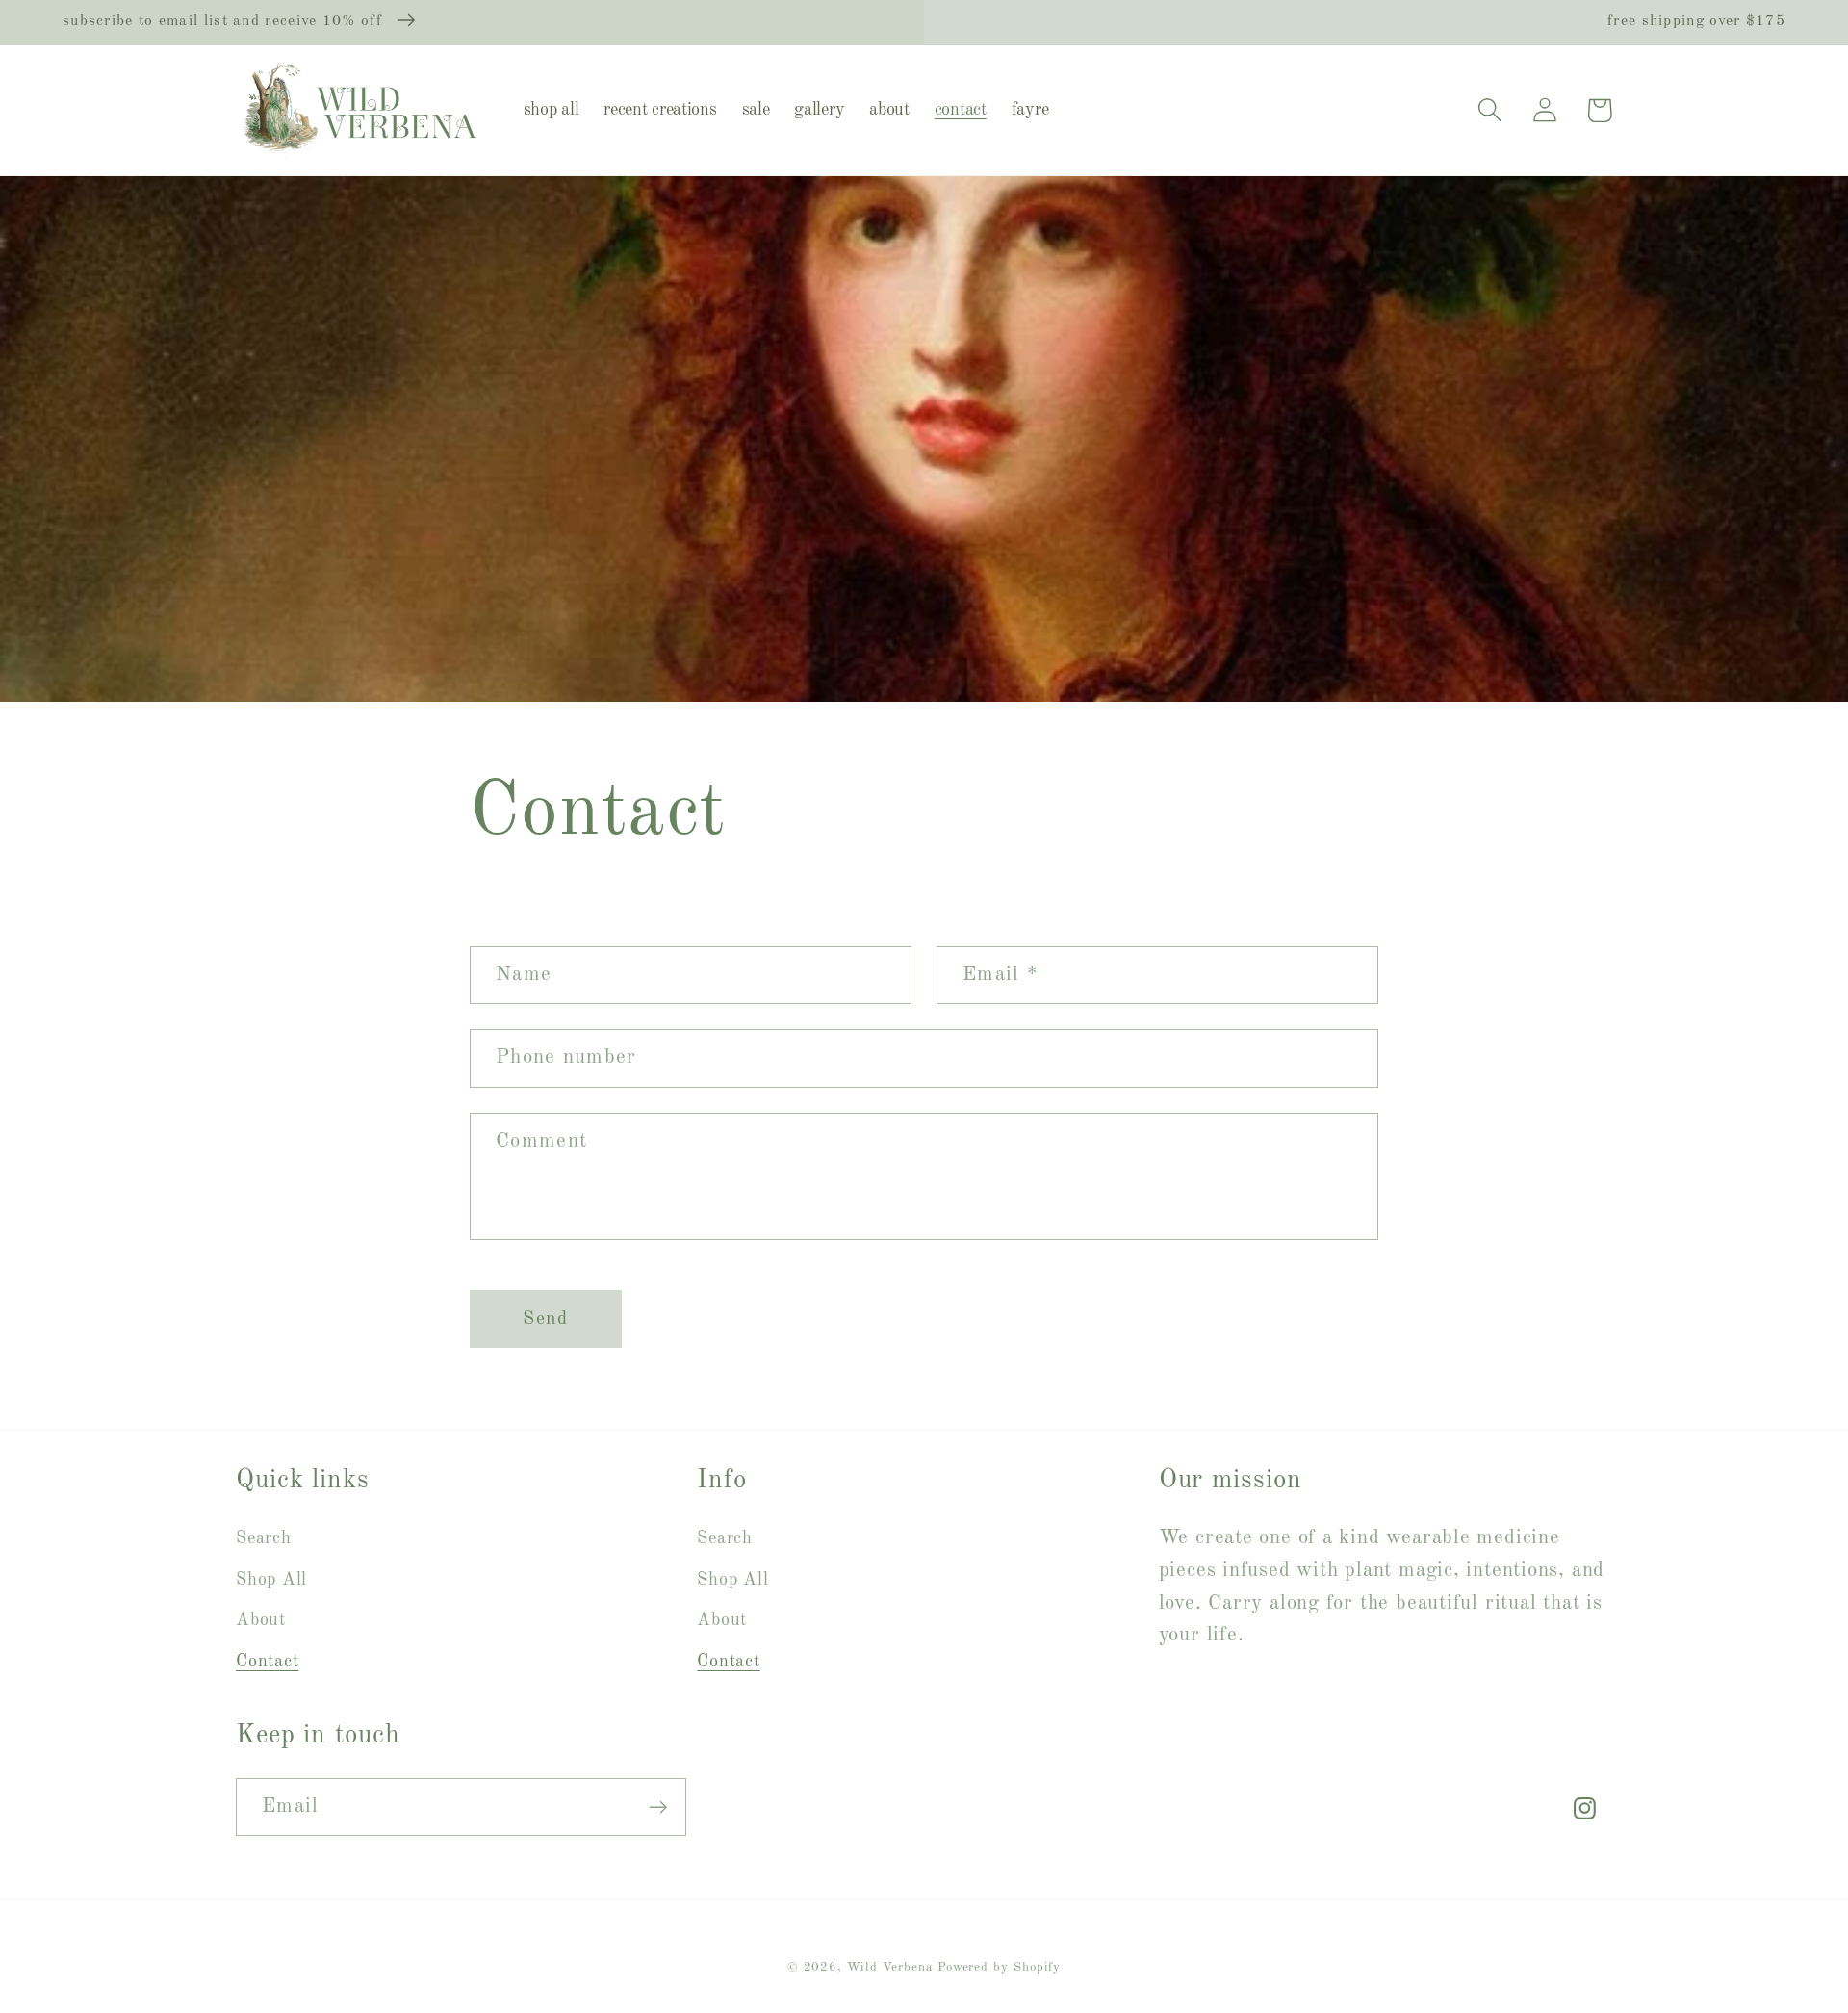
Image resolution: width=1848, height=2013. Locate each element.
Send (545, 1319)
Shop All (271, 1580)
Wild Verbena (890, 1967)
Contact (267, 1662)
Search (264, 1538)
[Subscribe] (658, 1807)
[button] (1489, 110)
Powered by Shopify (999, 1967)
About (261, 1620)
